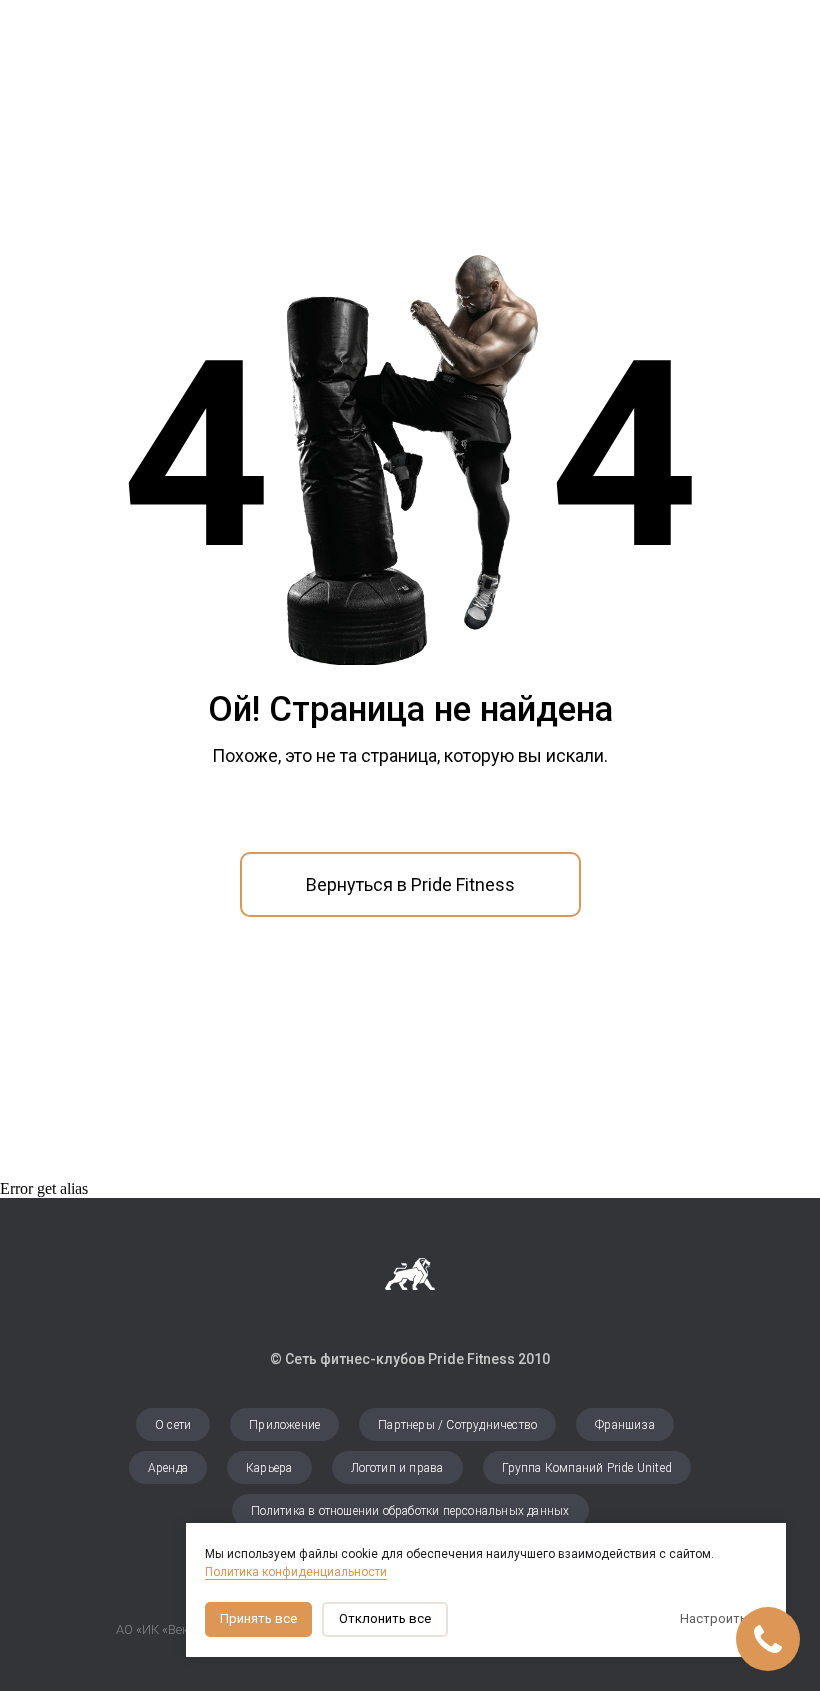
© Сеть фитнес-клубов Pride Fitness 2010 (410, 1359)
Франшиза (625, 1425)
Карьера (269, 1468)
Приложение (284, 1425)
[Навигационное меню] (786, 30)
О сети (173, 1425)
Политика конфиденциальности (296, 1572)
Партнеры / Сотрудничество (457, 1425)
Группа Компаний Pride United (587, 1468)
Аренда (168, 1468)
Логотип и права (397, 1468)
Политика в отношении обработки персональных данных (410, 1511)
